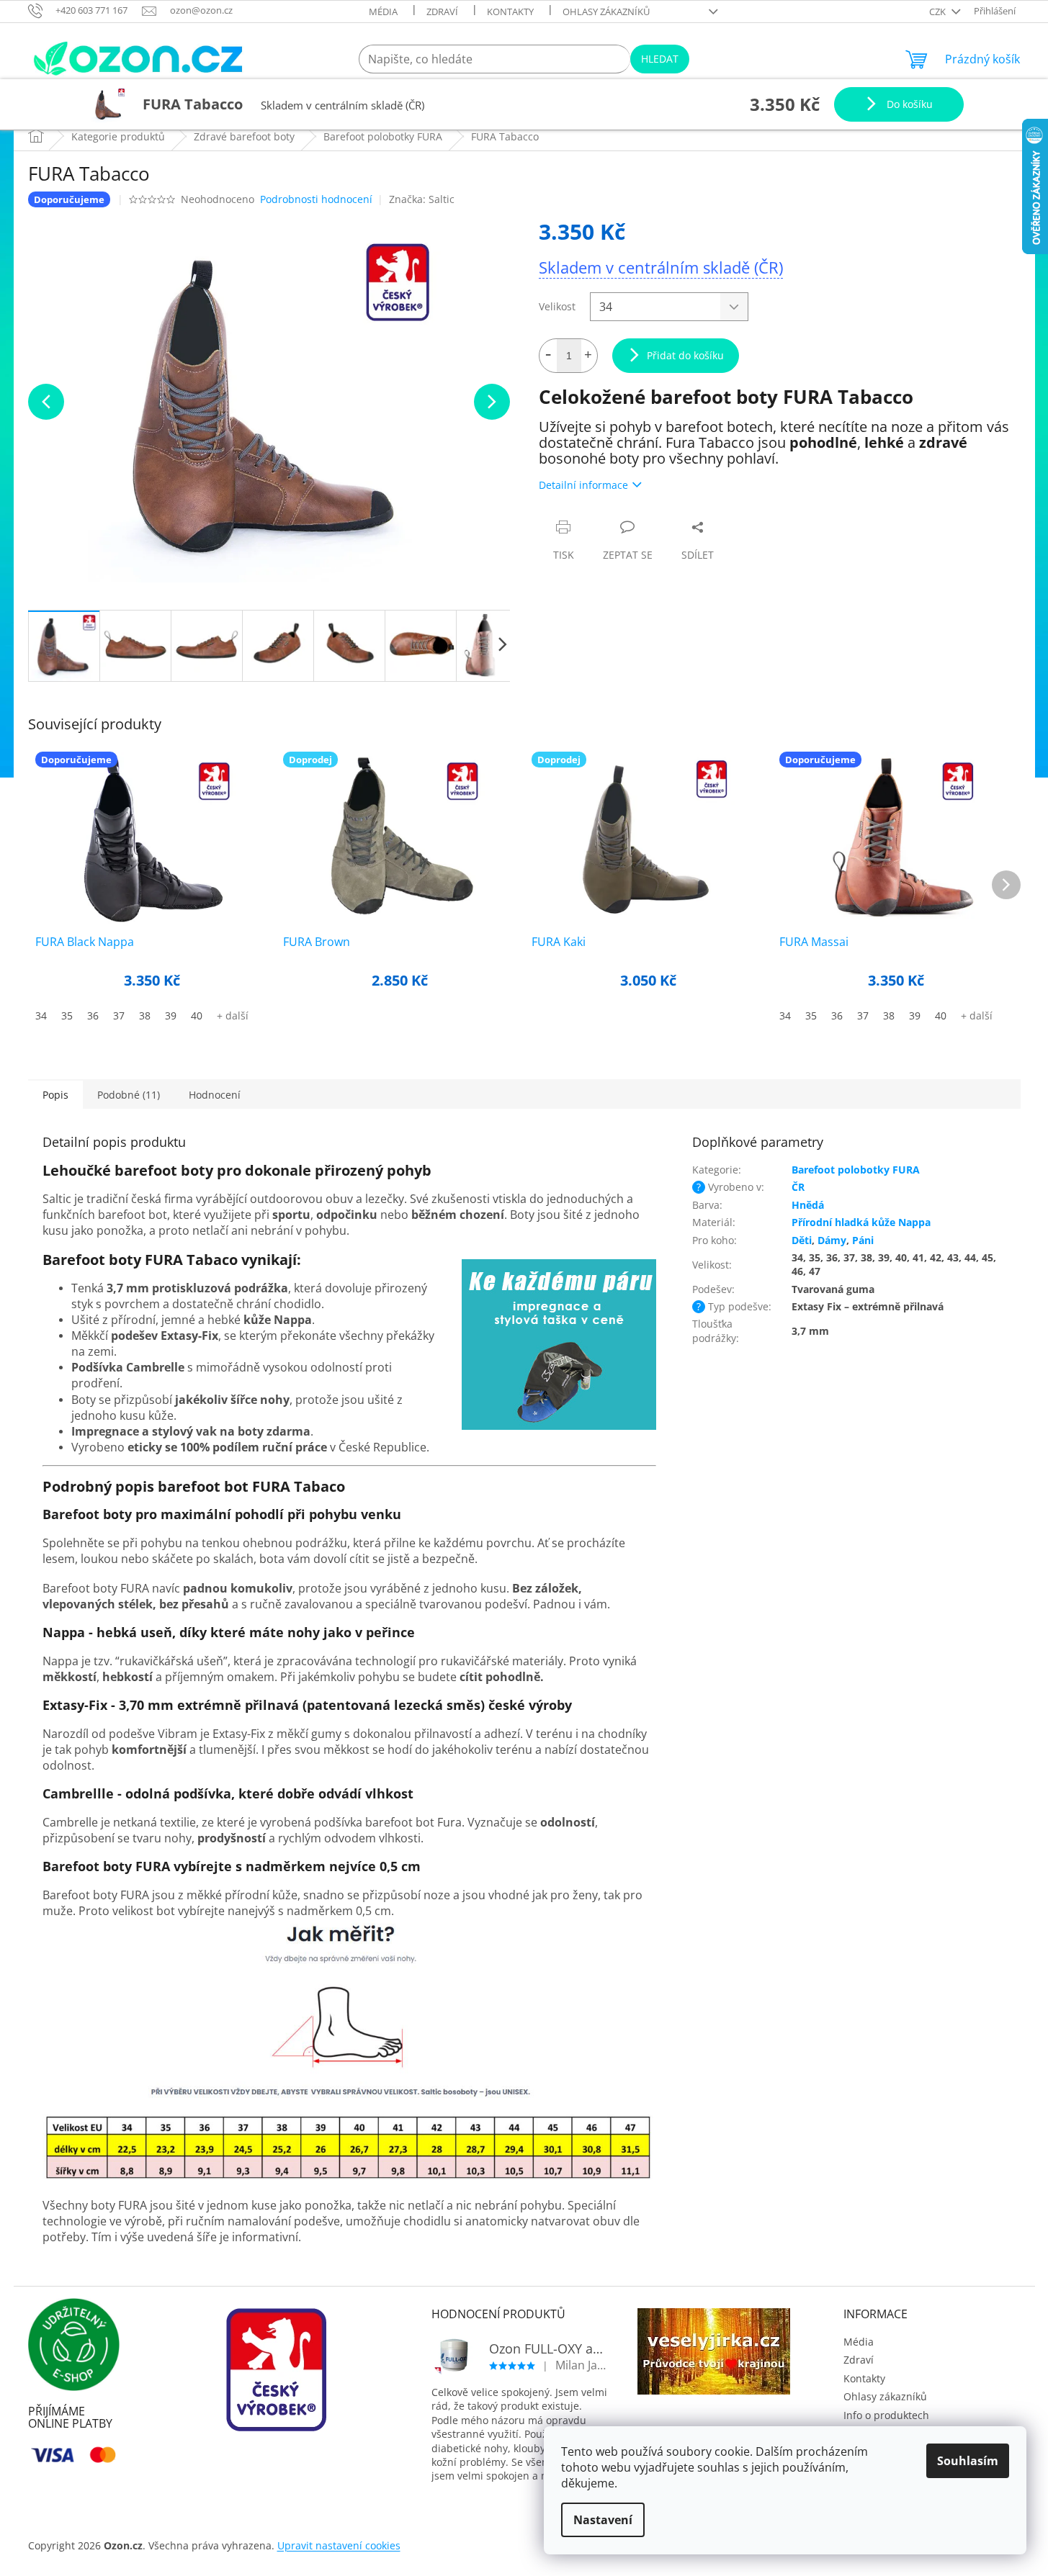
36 (93, 1015)
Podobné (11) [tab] (129, 1095)
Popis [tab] (55, 1095)
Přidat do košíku (685, 355)
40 (197, 1015)
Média (383, 12)
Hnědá (808, 1205)
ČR (798, 1187)
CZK (939, 12)
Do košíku (908, 104)
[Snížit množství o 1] (548, 356)
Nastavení (603, 2520)
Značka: (422, 199)
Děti (802, 1240)
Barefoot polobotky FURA (856, 1170)
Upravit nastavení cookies (339, 2545)
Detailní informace (583, 485)
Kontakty (510, 12)
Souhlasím (968, 2461)
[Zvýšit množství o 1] (588, 356)
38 (145, 1015)
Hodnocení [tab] (215, 1095)
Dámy (832, 1240)
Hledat (660, 59)
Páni (863, 1240)
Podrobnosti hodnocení (316, 199)
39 (171, 1015)
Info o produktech (886, 2415)
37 (119, 1015)
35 (67, 1015)
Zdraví (442, 12)
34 (41, 1015)
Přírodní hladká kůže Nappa (861, 1222)
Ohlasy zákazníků (606, 12)
